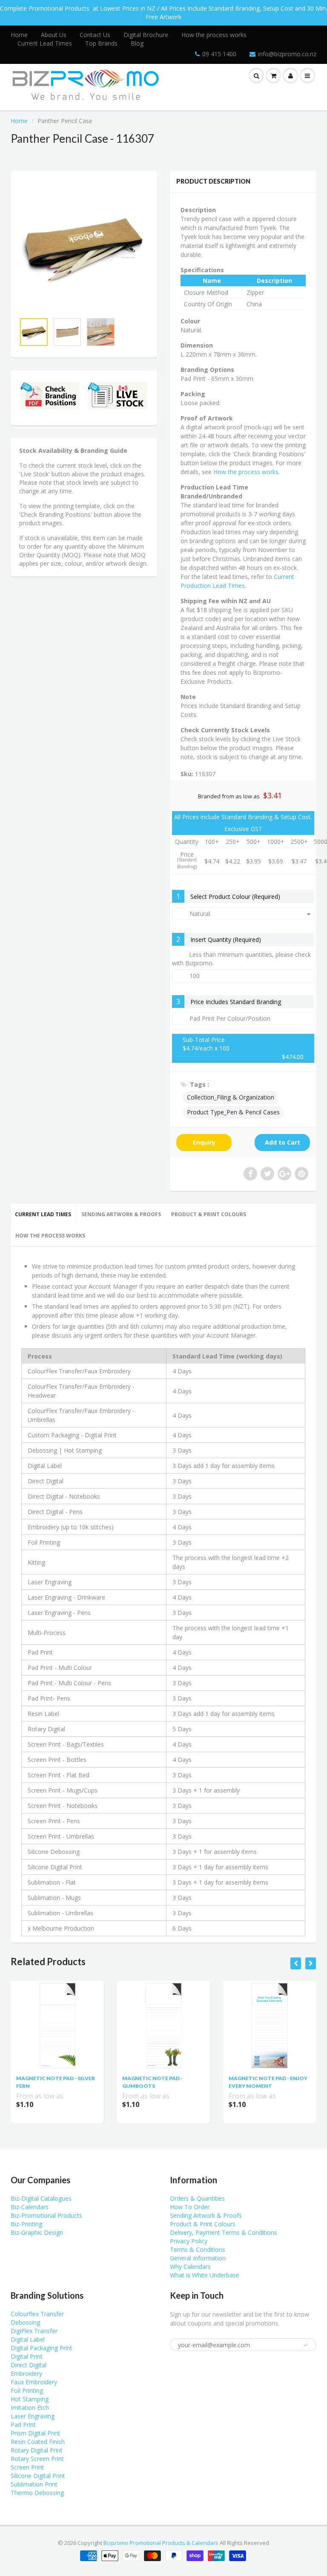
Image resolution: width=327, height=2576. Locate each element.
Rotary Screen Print (37, 2459)
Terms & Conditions (198, 2249)
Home (19, 35)
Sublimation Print (34, 2484)
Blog (137, 43)
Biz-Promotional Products (46, 2215)
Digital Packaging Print (42, 2348)
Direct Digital (29, 2365)
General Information (198, 2258)
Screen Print (27, 2467)
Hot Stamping (30, 2399)
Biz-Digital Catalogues (41, 2198)
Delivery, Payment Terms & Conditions (224, 2232)
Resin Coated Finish (38, 2442)
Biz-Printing (26, 2224)
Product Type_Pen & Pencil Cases (233, 1112)
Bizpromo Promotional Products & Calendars (161, 2543)
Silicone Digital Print (38, 2476)
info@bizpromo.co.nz (287, 54)
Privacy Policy (189, 2241)
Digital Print (27, 2356)
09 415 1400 (219, 54)
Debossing (25, 2322)
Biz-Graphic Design (37, 2232)
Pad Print (23, 2425)
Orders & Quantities (197, 2198)
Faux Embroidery (34, 2382)
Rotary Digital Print (37, 2450)
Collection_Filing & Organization (231, 1097)
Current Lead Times (45, 43)
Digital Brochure (146, 35)
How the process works (214, 35)
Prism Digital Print (35, 2433)
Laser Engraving (33, 2416)
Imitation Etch (30, 2408)
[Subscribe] (306, 2345)
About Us (54, 35)
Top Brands (101, 43)
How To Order (190, 2207)
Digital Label (28, 2339)
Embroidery (26, 2373)
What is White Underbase (205, 2275)
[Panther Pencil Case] (84, 246)
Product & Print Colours (209, 1214)
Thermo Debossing (37, 2493)
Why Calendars (190, 2267)
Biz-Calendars (30, 2207)
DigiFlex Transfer (34, 2331)
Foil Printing (27, 2390)
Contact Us (95, 35)
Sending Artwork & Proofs (121, 1214)
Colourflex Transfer (37, 2314)
